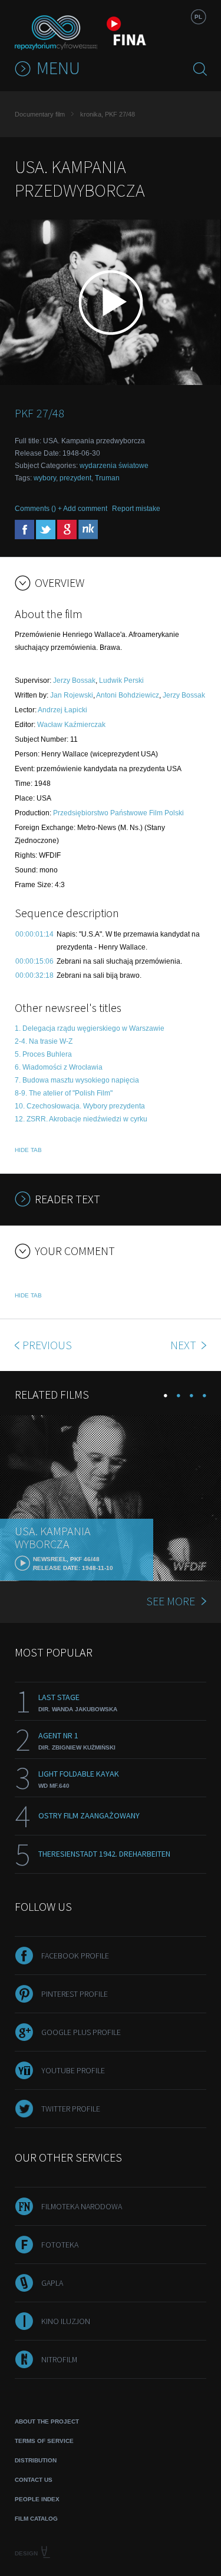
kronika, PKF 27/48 (108, 114)
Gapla (52, 2283)
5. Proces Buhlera (43, 1054)
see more (171, 1601)
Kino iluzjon (66, 2321)
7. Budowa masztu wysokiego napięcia (77, 1080)
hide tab (28, 1150)
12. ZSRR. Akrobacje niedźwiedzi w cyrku (81, 1119)
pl (198, 17)
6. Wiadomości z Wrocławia (59, 1067)
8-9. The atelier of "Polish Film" (64, 1093)
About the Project (47, 2421)
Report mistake (136, 509)
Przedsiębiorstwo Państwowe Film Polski (118, 813)
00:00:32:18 (34, 975)
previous (47, 1345)
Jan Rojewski (72, 695)
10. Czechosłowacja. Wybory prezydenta (80, 1106)
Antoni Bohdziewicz (128, 695)
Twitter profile (71, 2109)
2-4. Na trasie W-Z (44, 1041)
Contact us (34, 2480)
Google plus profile (81, 2032)
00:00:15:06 (34, 961)
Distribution (36, 2460)
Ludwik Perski (121, 680)
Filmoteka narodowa (82, 2206)
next (184, 1345)
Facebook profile (75, 1956)
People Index (37, 2499)
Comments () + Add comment (61, 509)
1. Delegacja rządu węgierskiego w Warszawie (90, 1028)
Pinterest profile (75, 1994)
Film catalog (36, 2519)
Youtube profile (73, 2070)
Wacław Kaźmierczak (71, 725)
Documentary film (40, 114)
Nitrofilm (59, 2359)
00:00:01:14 (34, 934)
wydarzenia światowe (114, 466)
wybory (45, 478)
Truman (107, 478)
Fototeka (60, 2245)
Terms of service (44, 2441)
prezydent (75, 478)
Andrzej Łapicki (62, 710)
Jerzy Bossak (74, 680)
